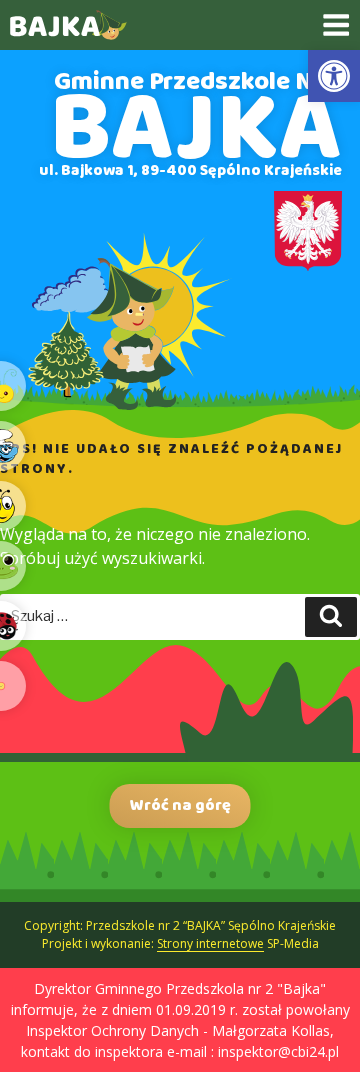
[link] (334, 76)
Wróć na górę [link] (180, 805)
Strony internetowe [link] (210, 943)
